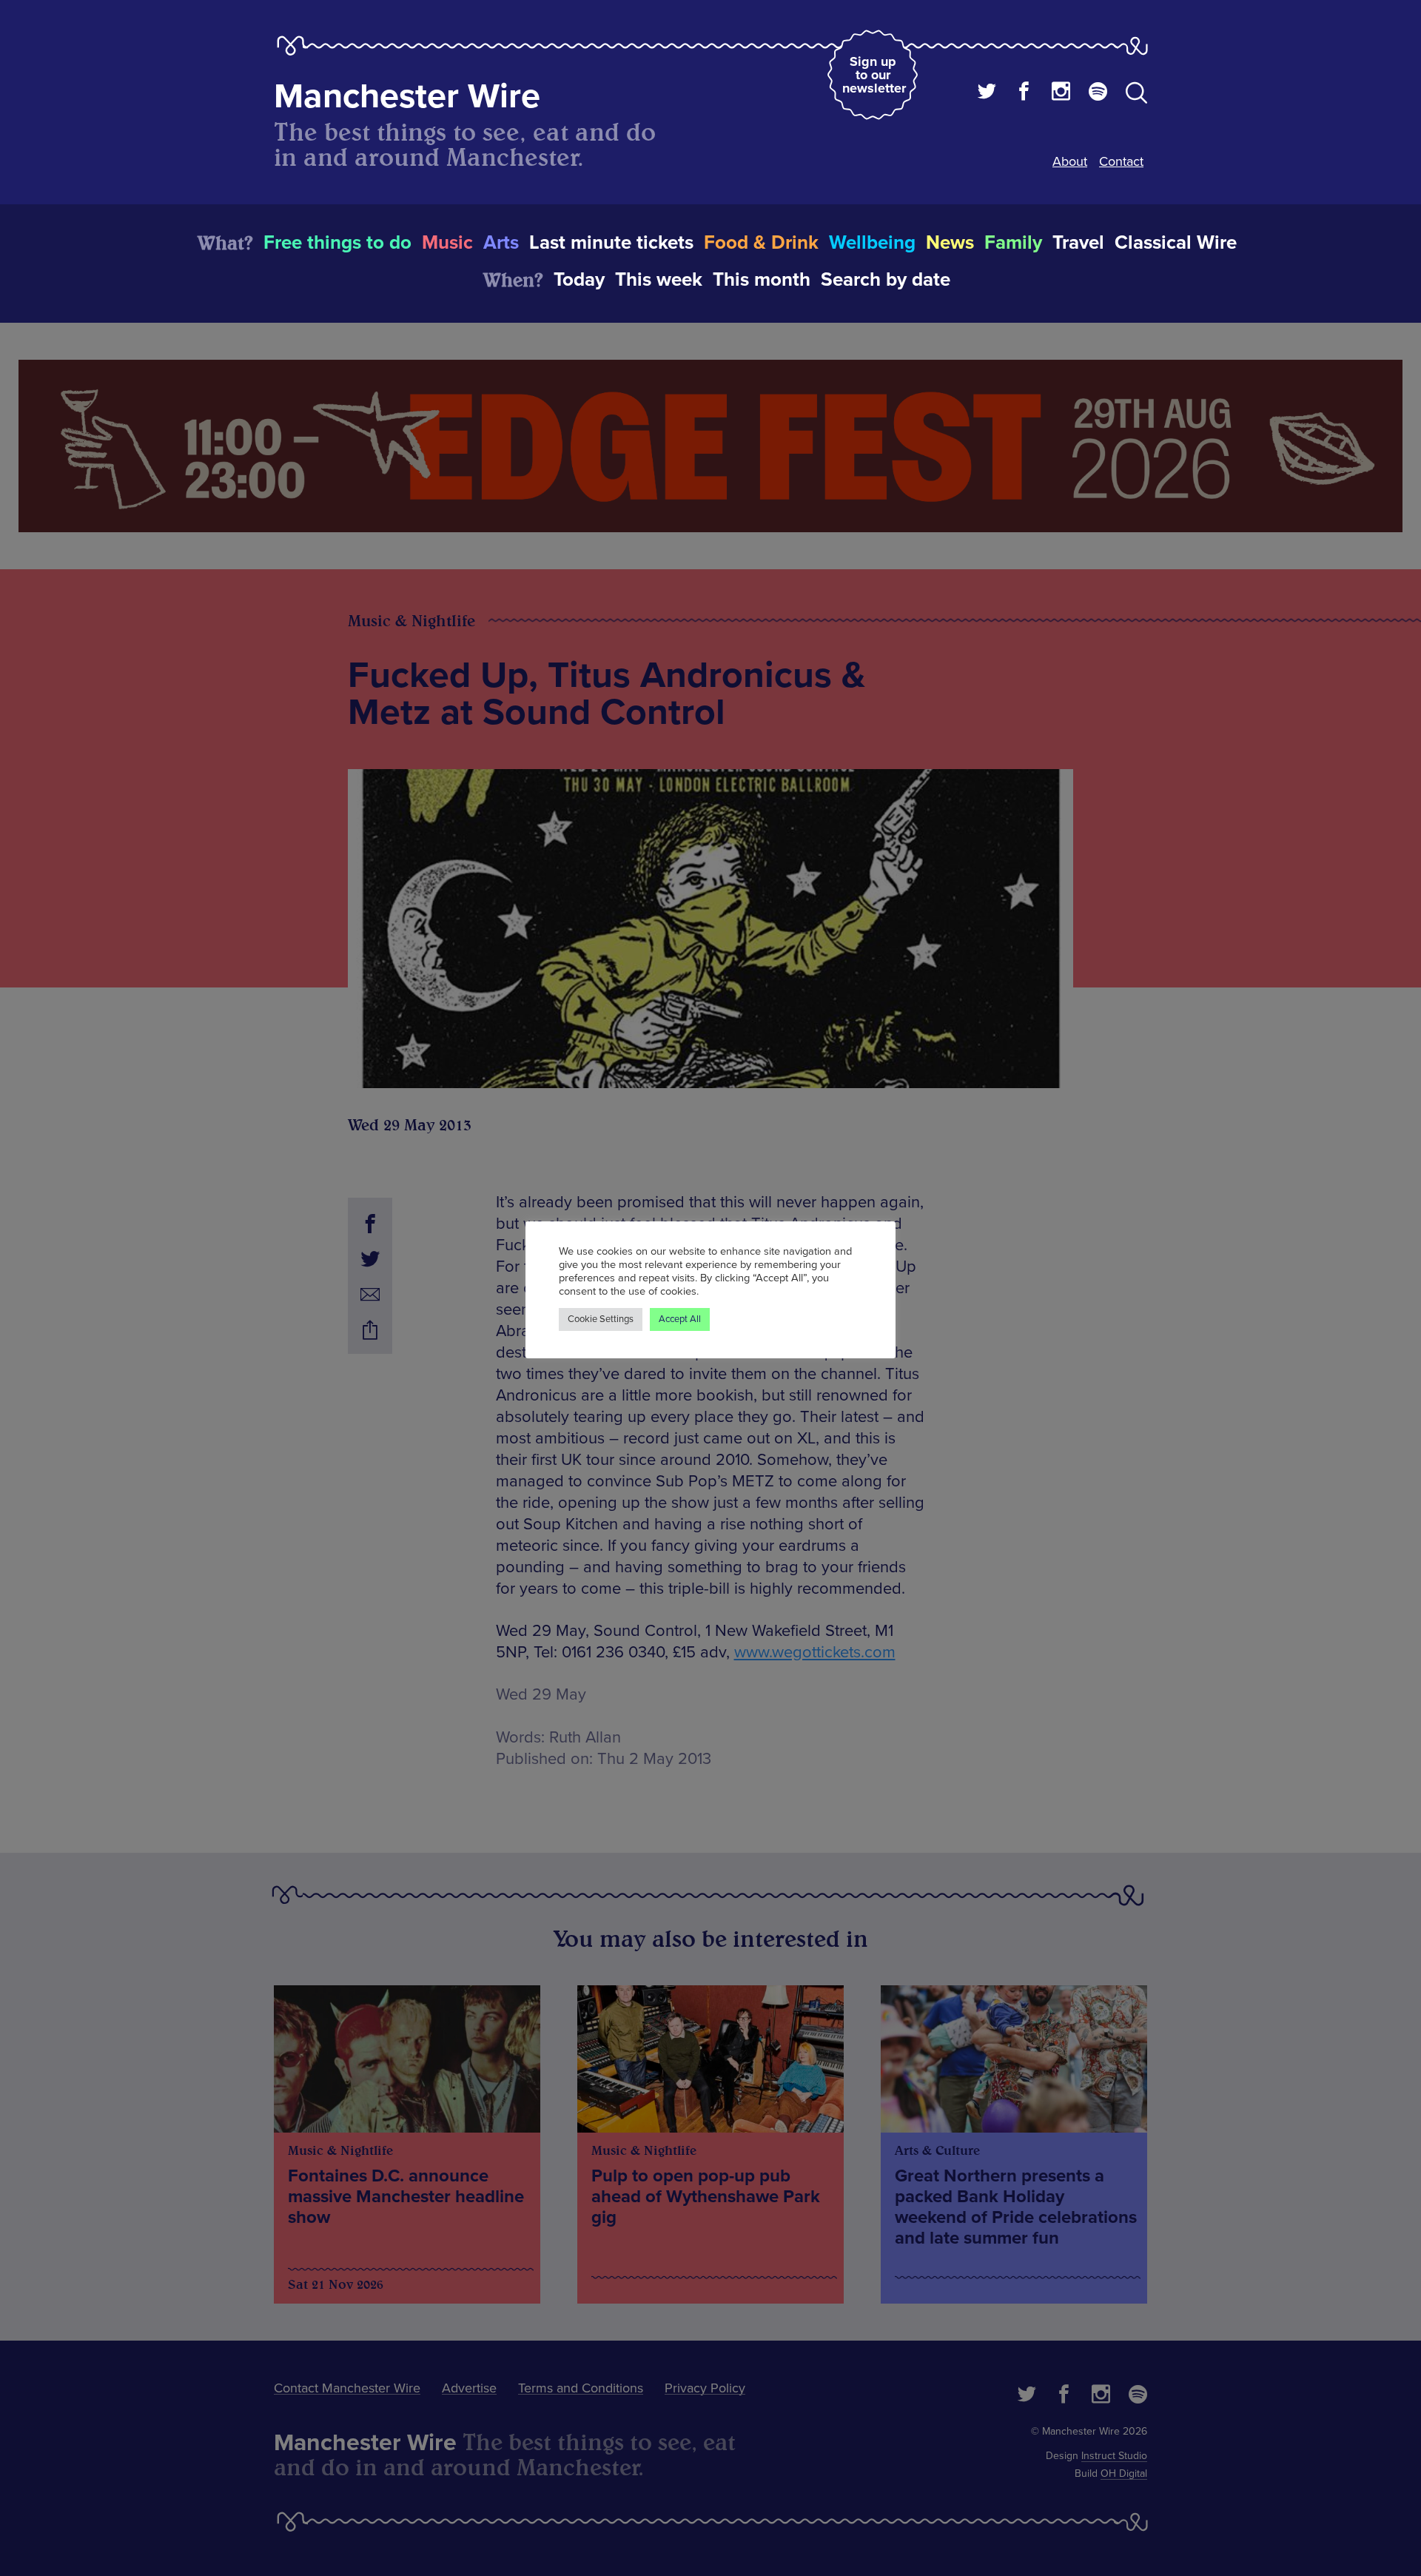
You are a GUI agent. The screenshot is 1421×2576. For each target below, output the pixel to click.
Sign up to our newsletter (874, 75)
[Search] (1136, 95)
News (950, 243)
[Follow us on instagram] (1061, 93)
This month (762, 280)
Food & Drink (761, 243)
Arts (501, 243)
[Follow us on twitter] (987, 93)
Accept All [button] (680, 1319)
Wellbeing (872, 243)
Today (579, 280)
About (1070, 161)
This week (659, 280)
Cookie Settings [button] (601, 1319)
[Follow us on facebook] (1024, 93)
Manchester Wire (407, 97)
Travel (1078, 243)
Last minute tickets (611, 243)
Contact (1121, 161)
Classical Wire (1176, 243)
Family (1013, 243)
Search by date (886, 280)
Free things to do (337, 243)
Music (447, 243)
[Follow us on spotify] (1098, 93)
